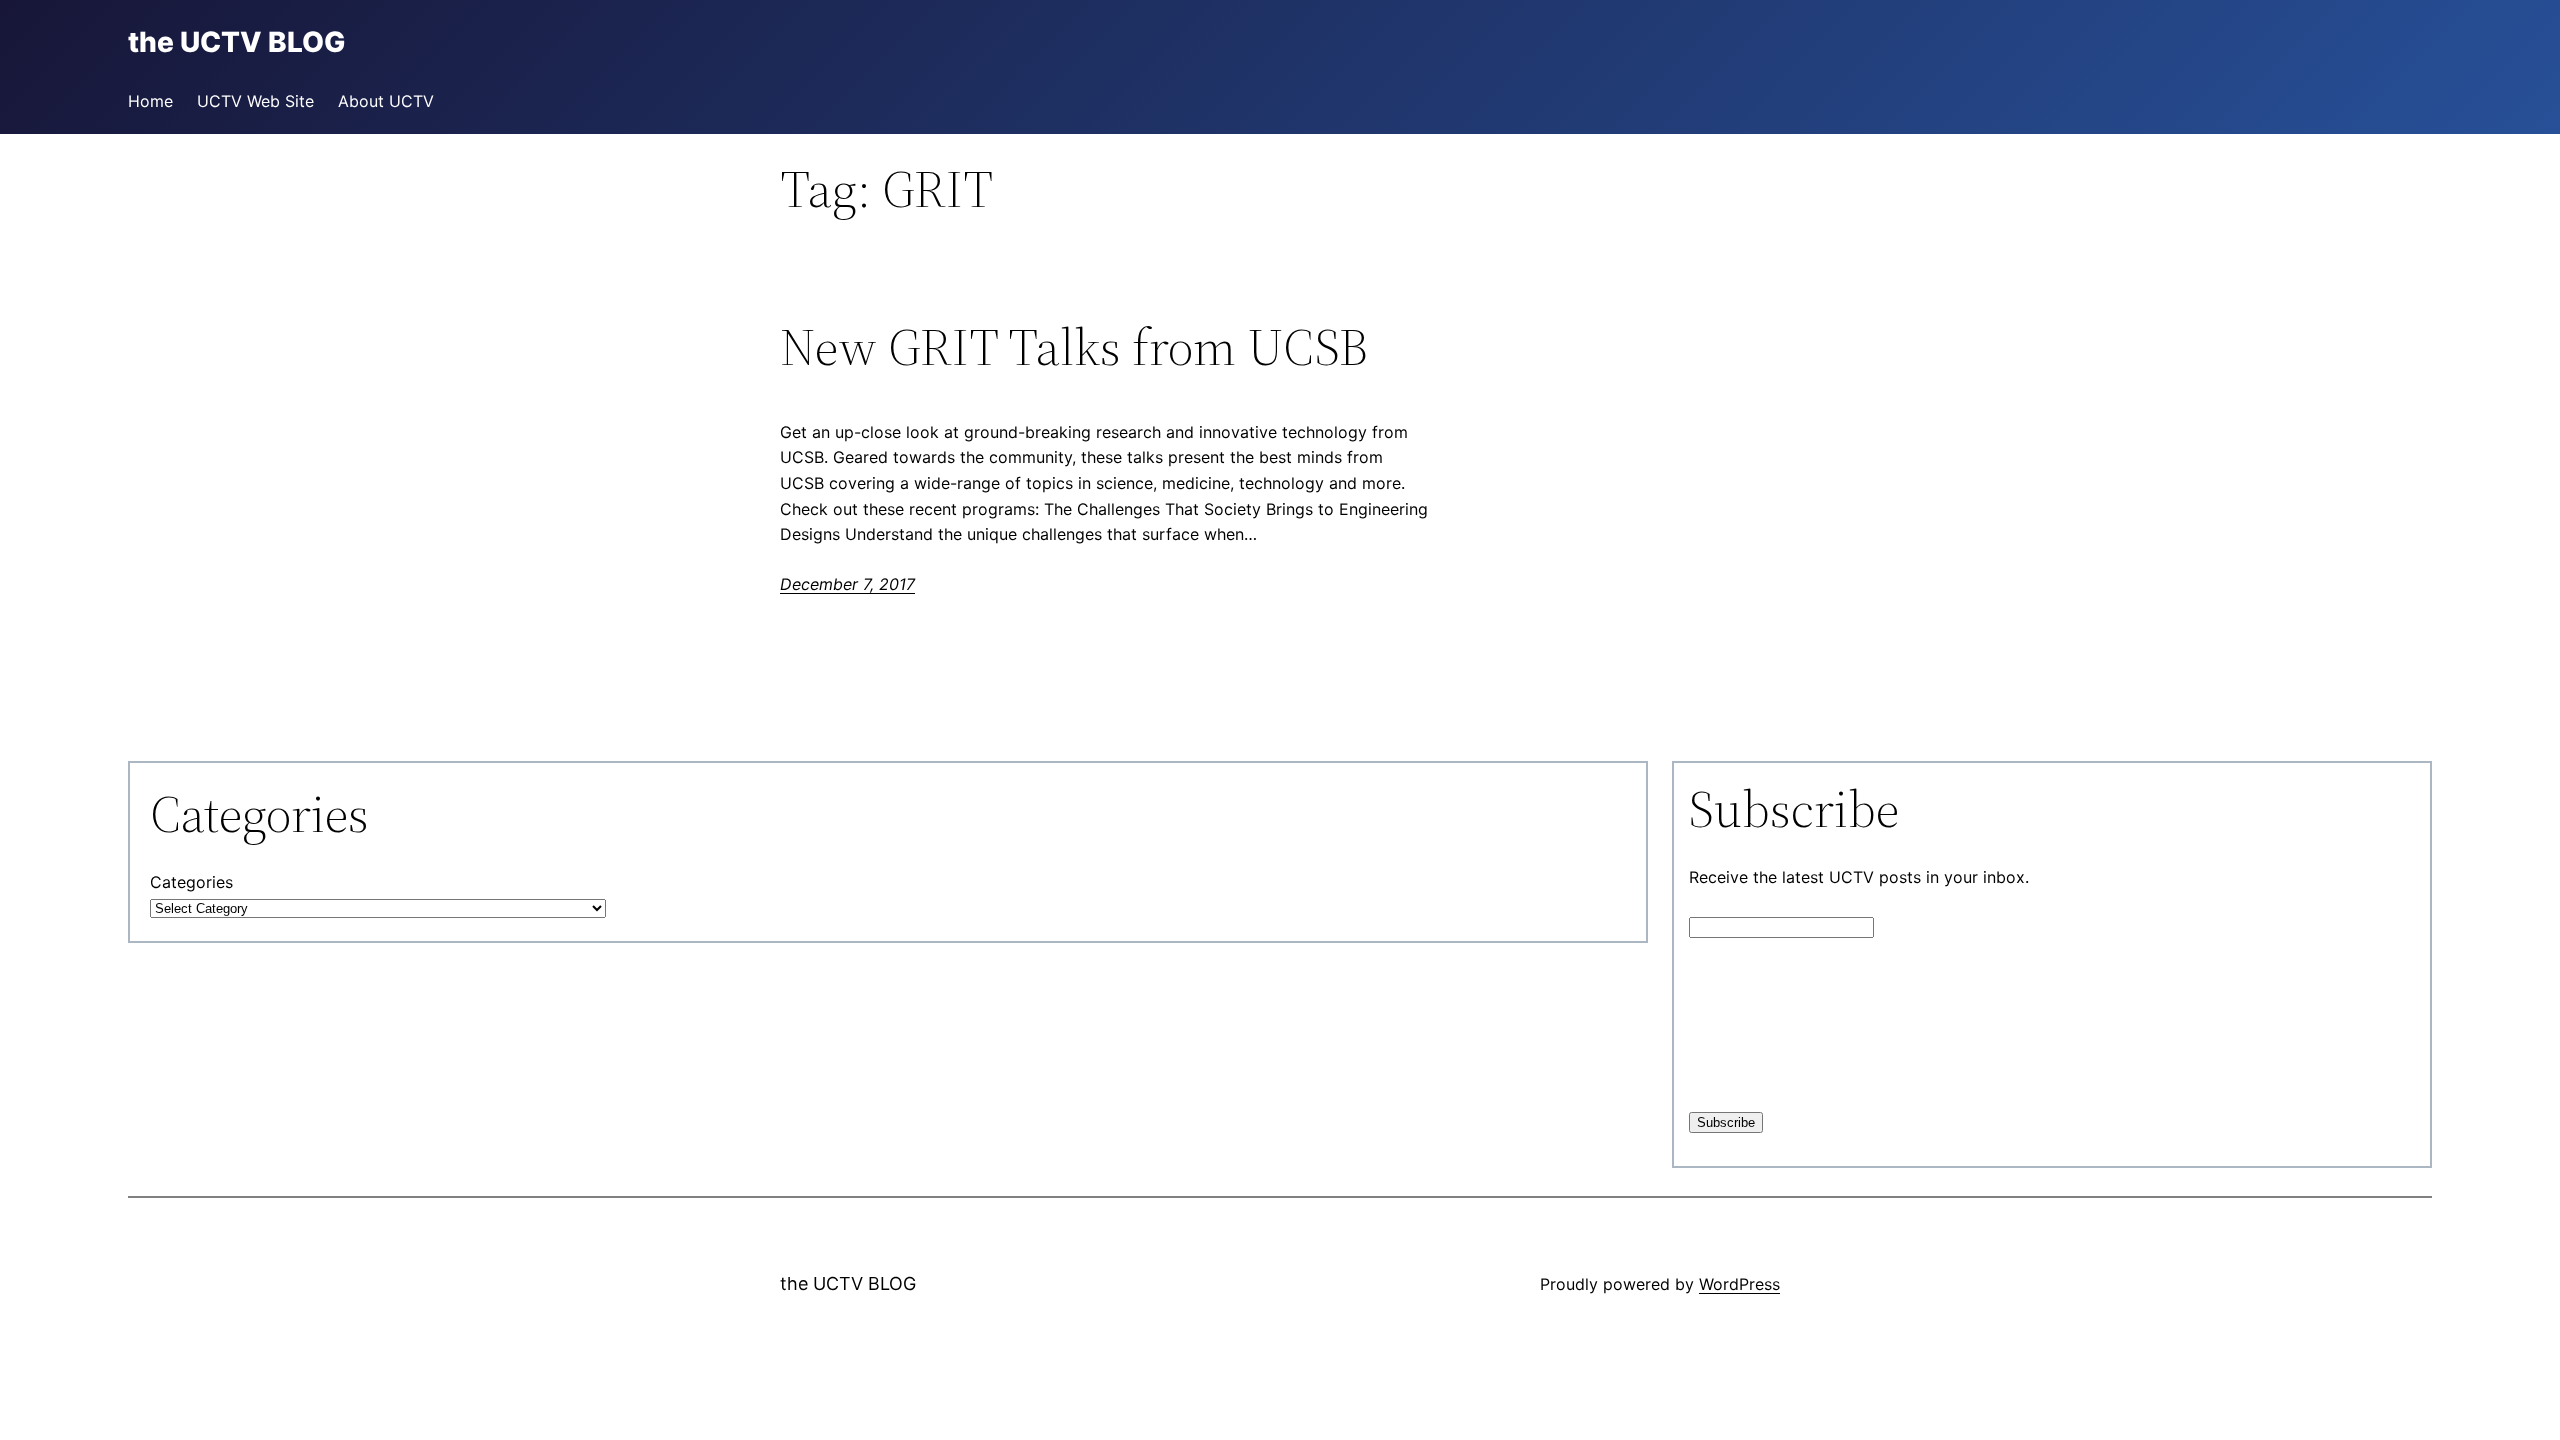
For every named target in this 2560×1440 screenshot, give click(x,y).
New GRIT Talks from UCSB (1074, 347)
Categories (191, 882)
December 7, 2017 (847, 584)
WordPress (1739, 1284)
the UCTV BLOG (848, 1283)
